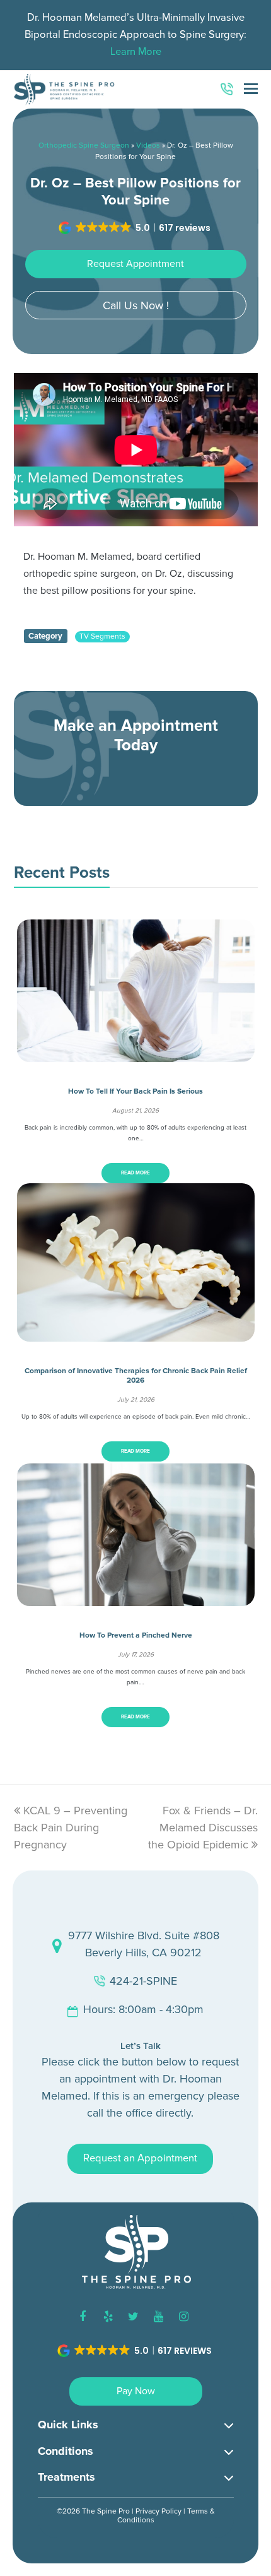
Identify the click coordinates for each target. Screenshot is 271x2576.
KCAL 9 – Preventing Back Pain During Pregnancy (71, 1828)
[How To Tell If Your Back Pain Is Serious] (136, 1053)
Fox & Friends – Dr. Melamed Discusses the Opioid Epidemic (203, 1828)
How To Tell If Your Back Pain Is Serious (135, 1091)
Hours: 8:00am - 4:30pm (143, 2009)
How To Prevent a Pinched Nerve (136, 1635)
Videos (148, 145)
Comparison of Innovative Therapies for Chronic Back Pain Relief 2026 (136, 1375)
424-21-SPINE (143, 1981)
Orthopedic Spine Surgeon (84, 145)
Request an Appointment (140, 2158)
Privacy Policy (159, 2511)
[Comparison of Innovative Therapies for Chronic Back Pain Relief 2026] (136, 1333)
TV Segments (102, 636)
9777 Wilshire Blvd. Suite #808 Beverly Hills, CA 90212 (144, 1944)
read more (135, 1173)
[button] (135, 228)
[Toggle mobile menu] (251, 90)
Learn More (136, 52)
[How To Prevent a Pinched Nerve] (136, 1597)
